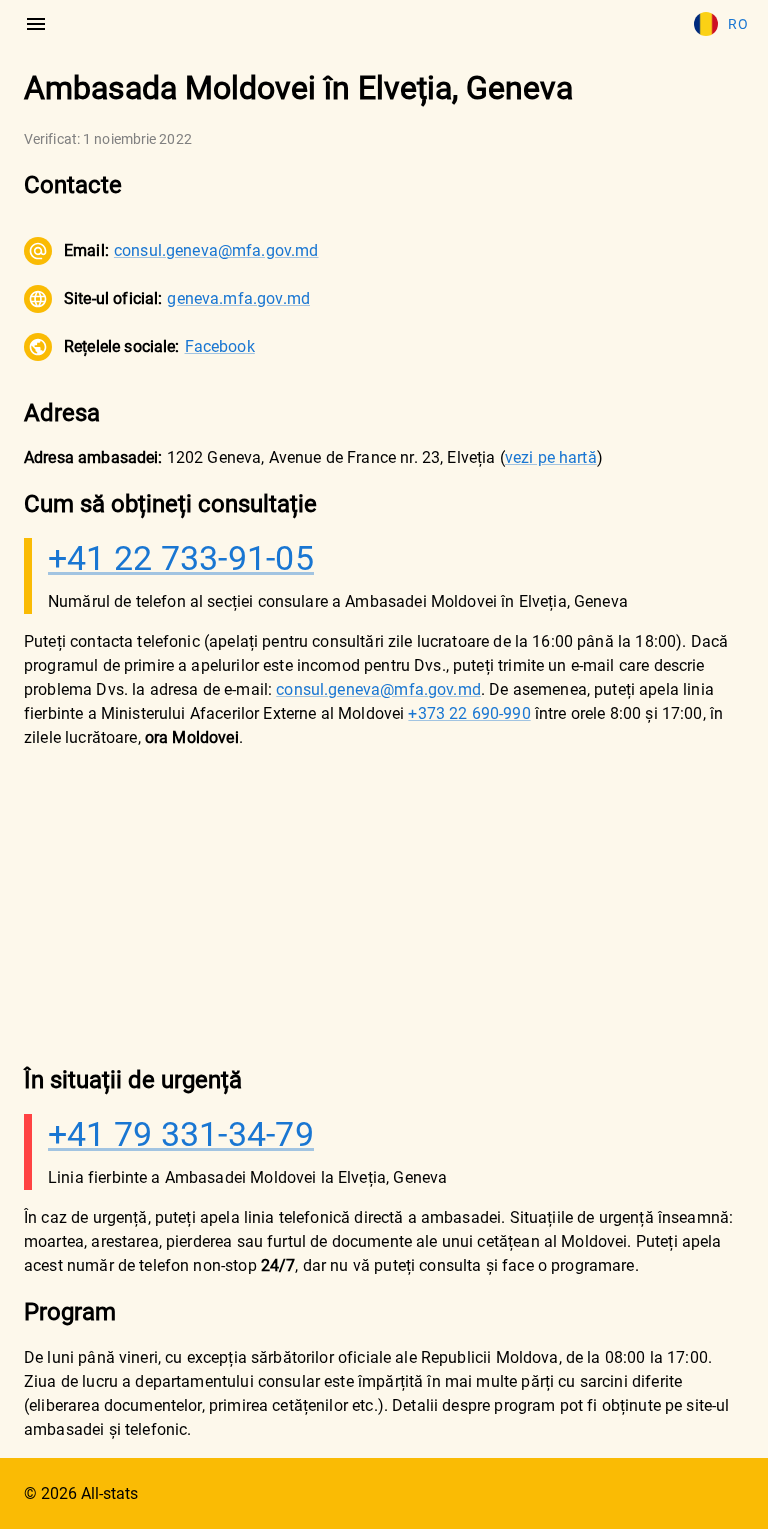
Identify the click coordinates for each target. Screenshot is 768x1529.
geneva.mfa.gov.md (238, 298)
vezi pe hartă (551, 457)
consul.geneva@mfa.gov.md (216, 250)
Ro (738, 24)
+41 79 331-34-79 (181, 1134)
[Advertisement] (384, 906)
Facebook (220, 346)
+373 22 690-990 (469, 713)
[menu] (36, 24)
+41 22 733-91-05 (181, 558)
